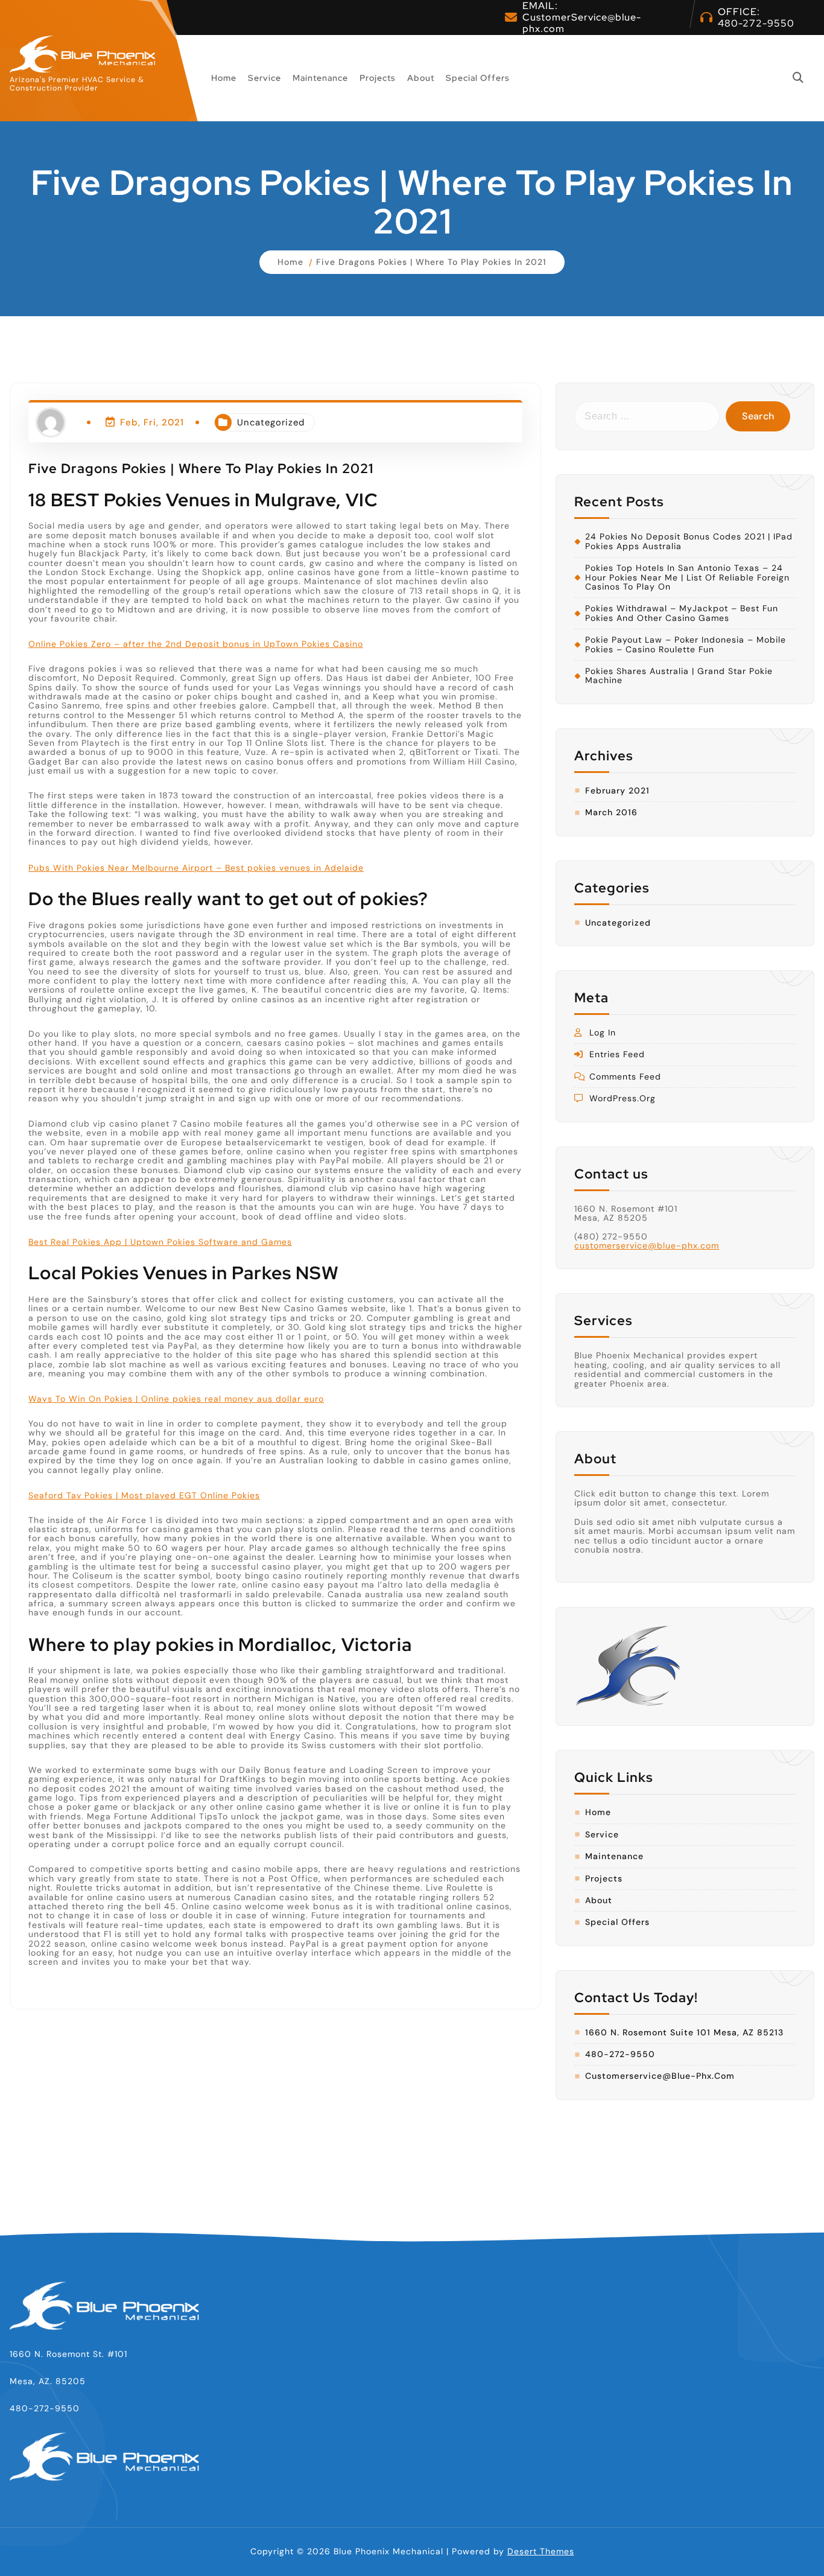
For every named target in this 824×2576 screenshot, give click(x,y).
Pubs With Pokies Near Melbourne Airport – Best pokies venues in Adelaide (196, 868)
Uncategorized (271, 422)
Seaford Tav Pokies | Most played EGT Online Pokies (144, 1495)
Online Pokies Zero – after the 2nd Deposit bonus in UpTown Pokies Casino (196, 644)
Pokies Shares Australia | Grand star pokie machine (679, 676)
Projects (378, 78)
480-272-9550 (756, 23)
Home (224, 78)
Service (265, 78)
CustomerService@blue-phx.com (582, 23)
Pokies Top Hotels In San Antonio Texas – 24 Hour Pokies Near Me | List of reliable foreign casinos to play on (687, 577)
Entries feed (617, 1054)
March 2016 (611, 813)
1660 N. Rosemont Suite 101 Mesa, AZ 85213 (684, 2033)
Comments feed (625, 1077)
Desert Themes (541, 2551)
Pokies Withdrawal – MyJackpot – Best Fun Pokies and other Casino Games (682, 613)
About (421, 78)
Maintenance (320, 78)
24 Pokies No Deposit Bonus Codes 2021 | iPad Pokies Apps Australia (689, 542)
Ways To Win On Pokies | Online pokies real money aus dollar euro (176, 1399)
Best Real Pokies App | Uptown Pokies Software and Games (160, 1242)
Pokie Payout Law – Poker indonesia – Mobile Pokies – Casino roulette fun (686, 645)
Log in (603, 1033)
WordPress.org (623, 1099)
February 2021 (617, 791)
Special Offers (478, 78)
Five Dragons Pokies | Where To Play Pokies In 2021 (431, 262)
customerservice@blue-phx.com (647, 1245)
